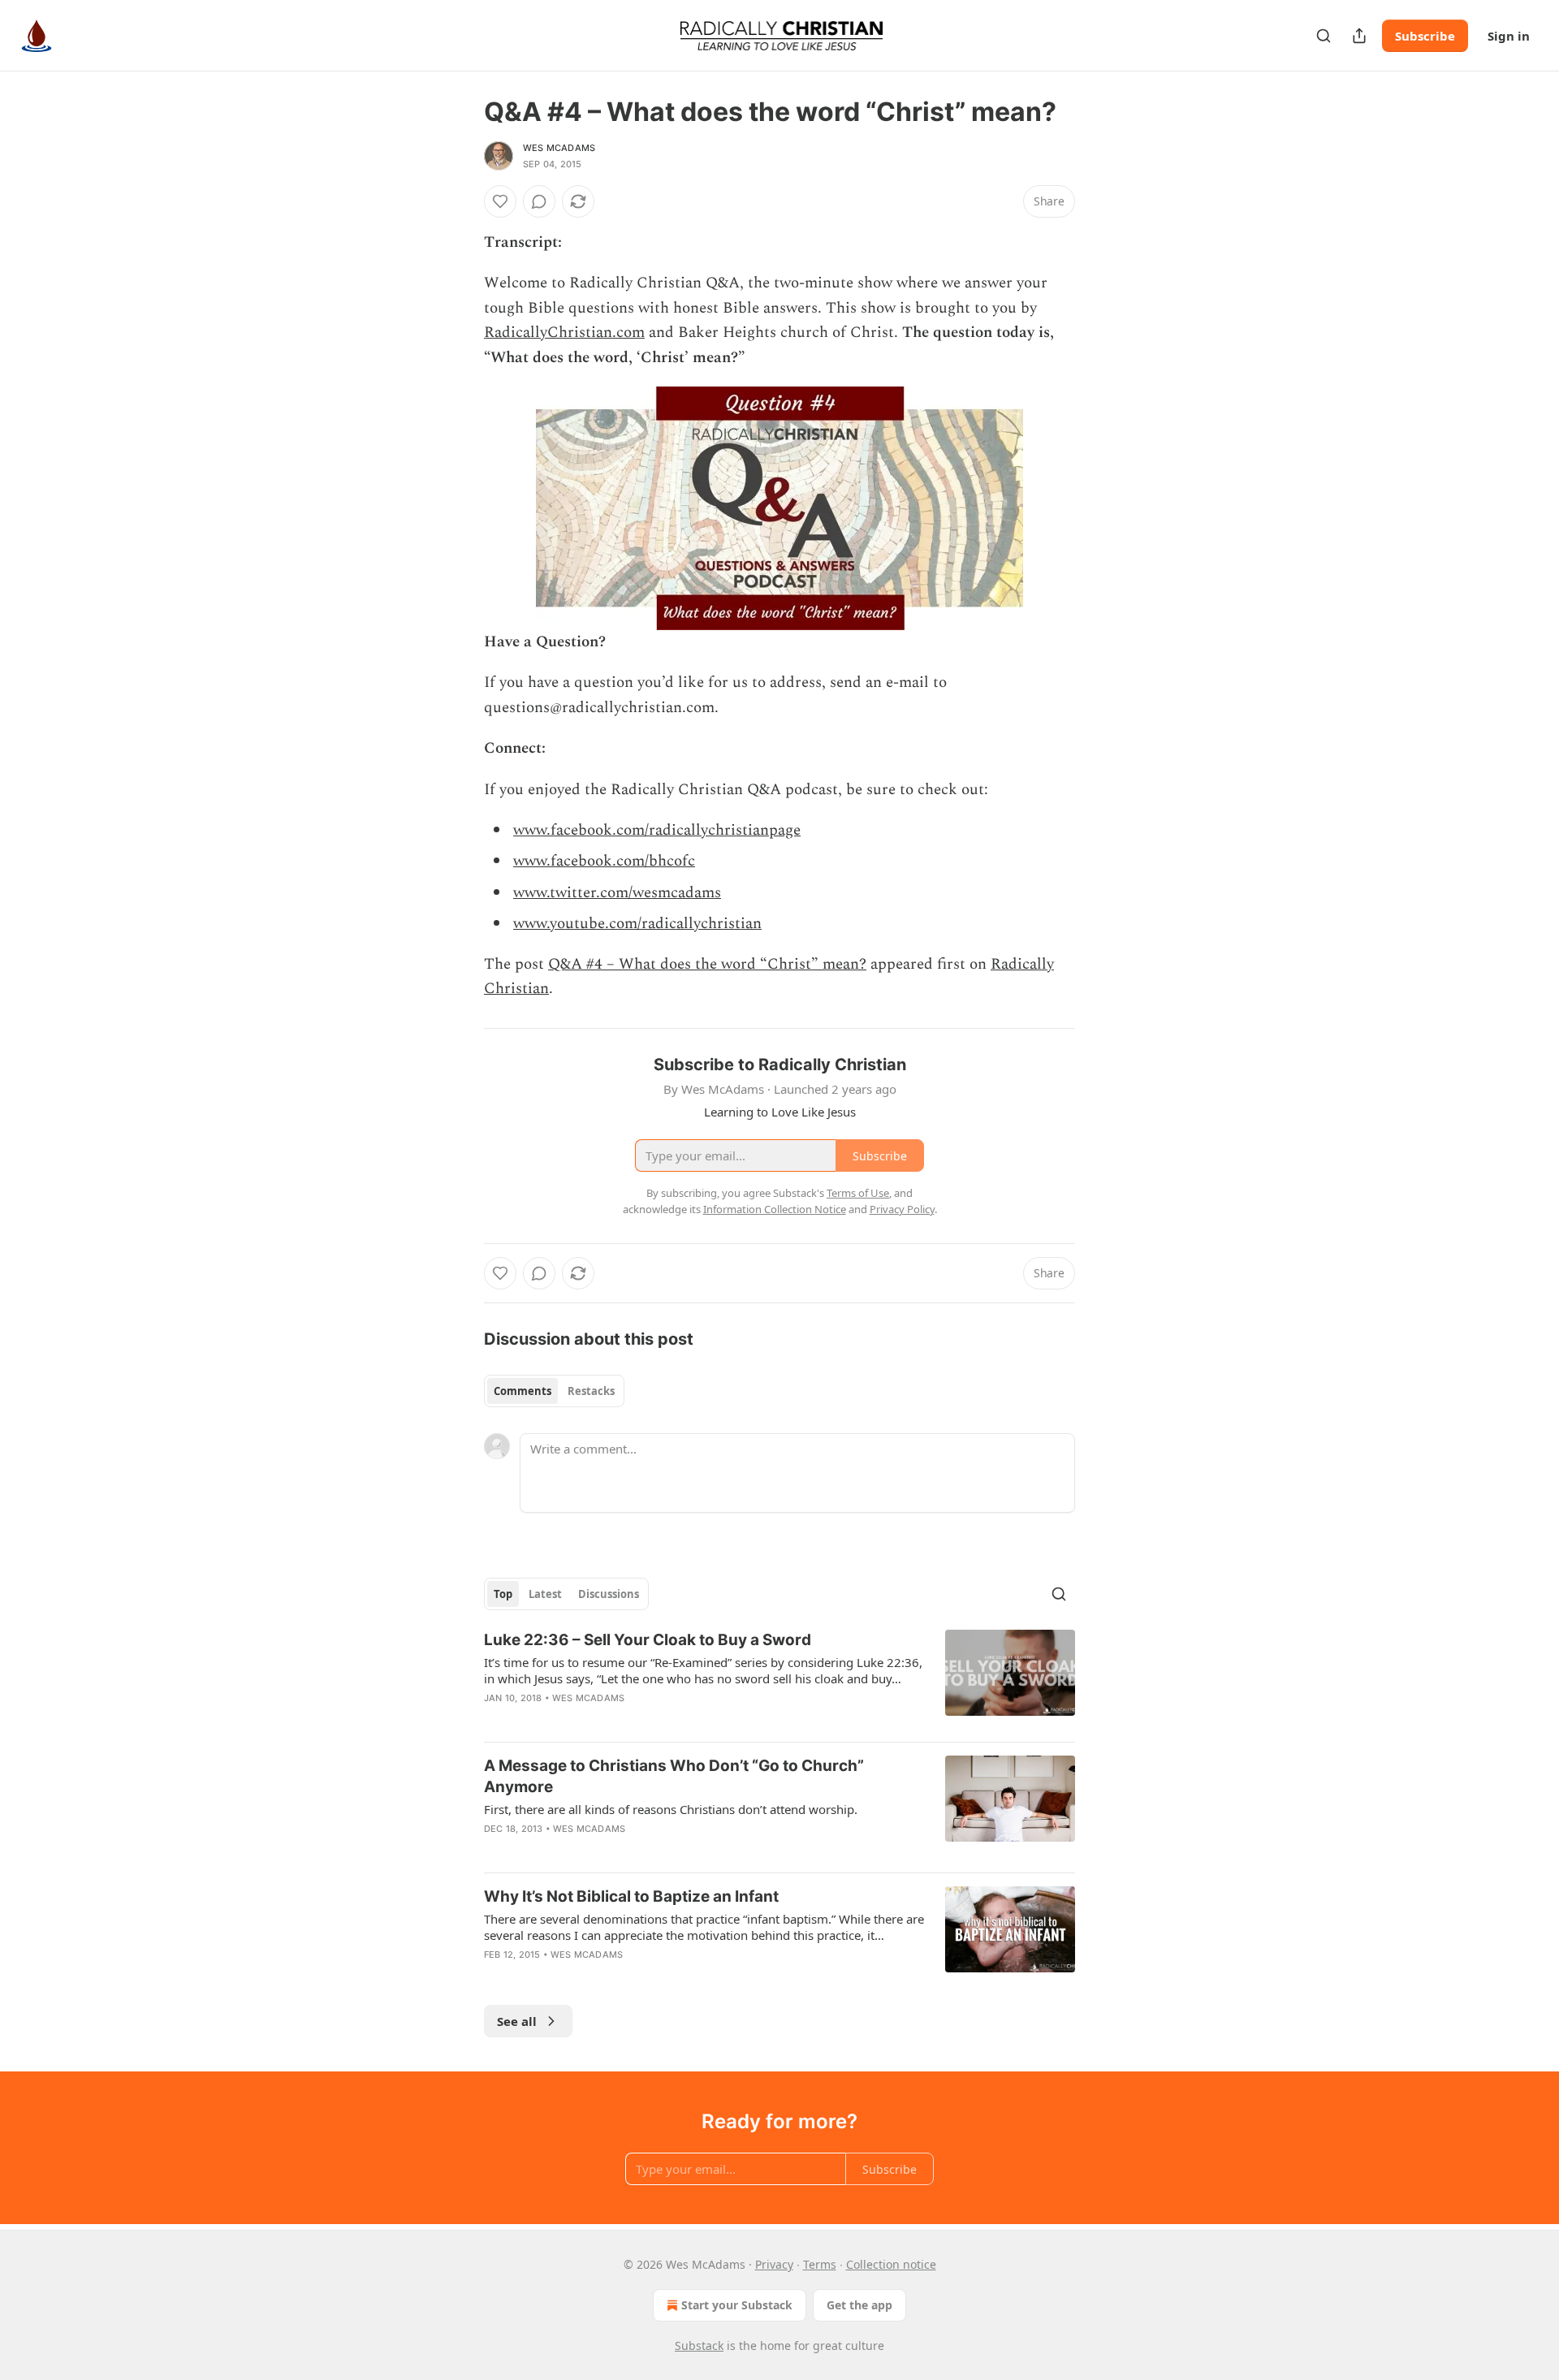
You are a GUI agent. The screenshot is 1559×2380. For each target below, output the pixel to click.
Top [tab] (503, 1594)
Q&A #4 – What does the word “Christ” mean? (707, 964)
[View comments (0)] (539, 201)
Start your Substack (737, 2305)
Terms (820, 2264)
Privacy (774, 2264)
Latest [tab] (545, 1594)
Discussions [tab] (609, 1594)
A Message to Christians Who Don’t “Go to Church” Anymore (674, 1776)
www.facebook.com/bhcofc (604, 861)
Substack (699, 2345)
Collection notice (891, 2264)
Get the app (859, 2305)
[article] (779, 1679)
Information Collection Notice (775, 1209)
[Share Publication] (1359, 36)
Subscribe (1425, 36)
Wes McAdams (559, 148)
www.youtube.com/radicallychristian (637, 924)
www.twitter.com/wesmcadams (617, 893)
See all (517, 2021)
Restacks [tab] (591, 1391)
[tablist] (554, 1391)
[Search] (1324, 36)
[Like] (500, 201)
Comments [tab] (523, 1391)
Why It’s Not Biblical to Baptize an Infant (631, 1896)
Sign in (1509, 36)
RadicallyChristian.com (564, 333)
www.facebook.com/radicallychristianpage (657, 830)
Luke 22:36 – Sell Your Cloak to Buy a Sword (648, 1640)
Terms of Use (858, 1193)
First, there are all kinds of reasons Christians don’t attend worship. (671, 1809)
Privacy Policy (902, 1209)
